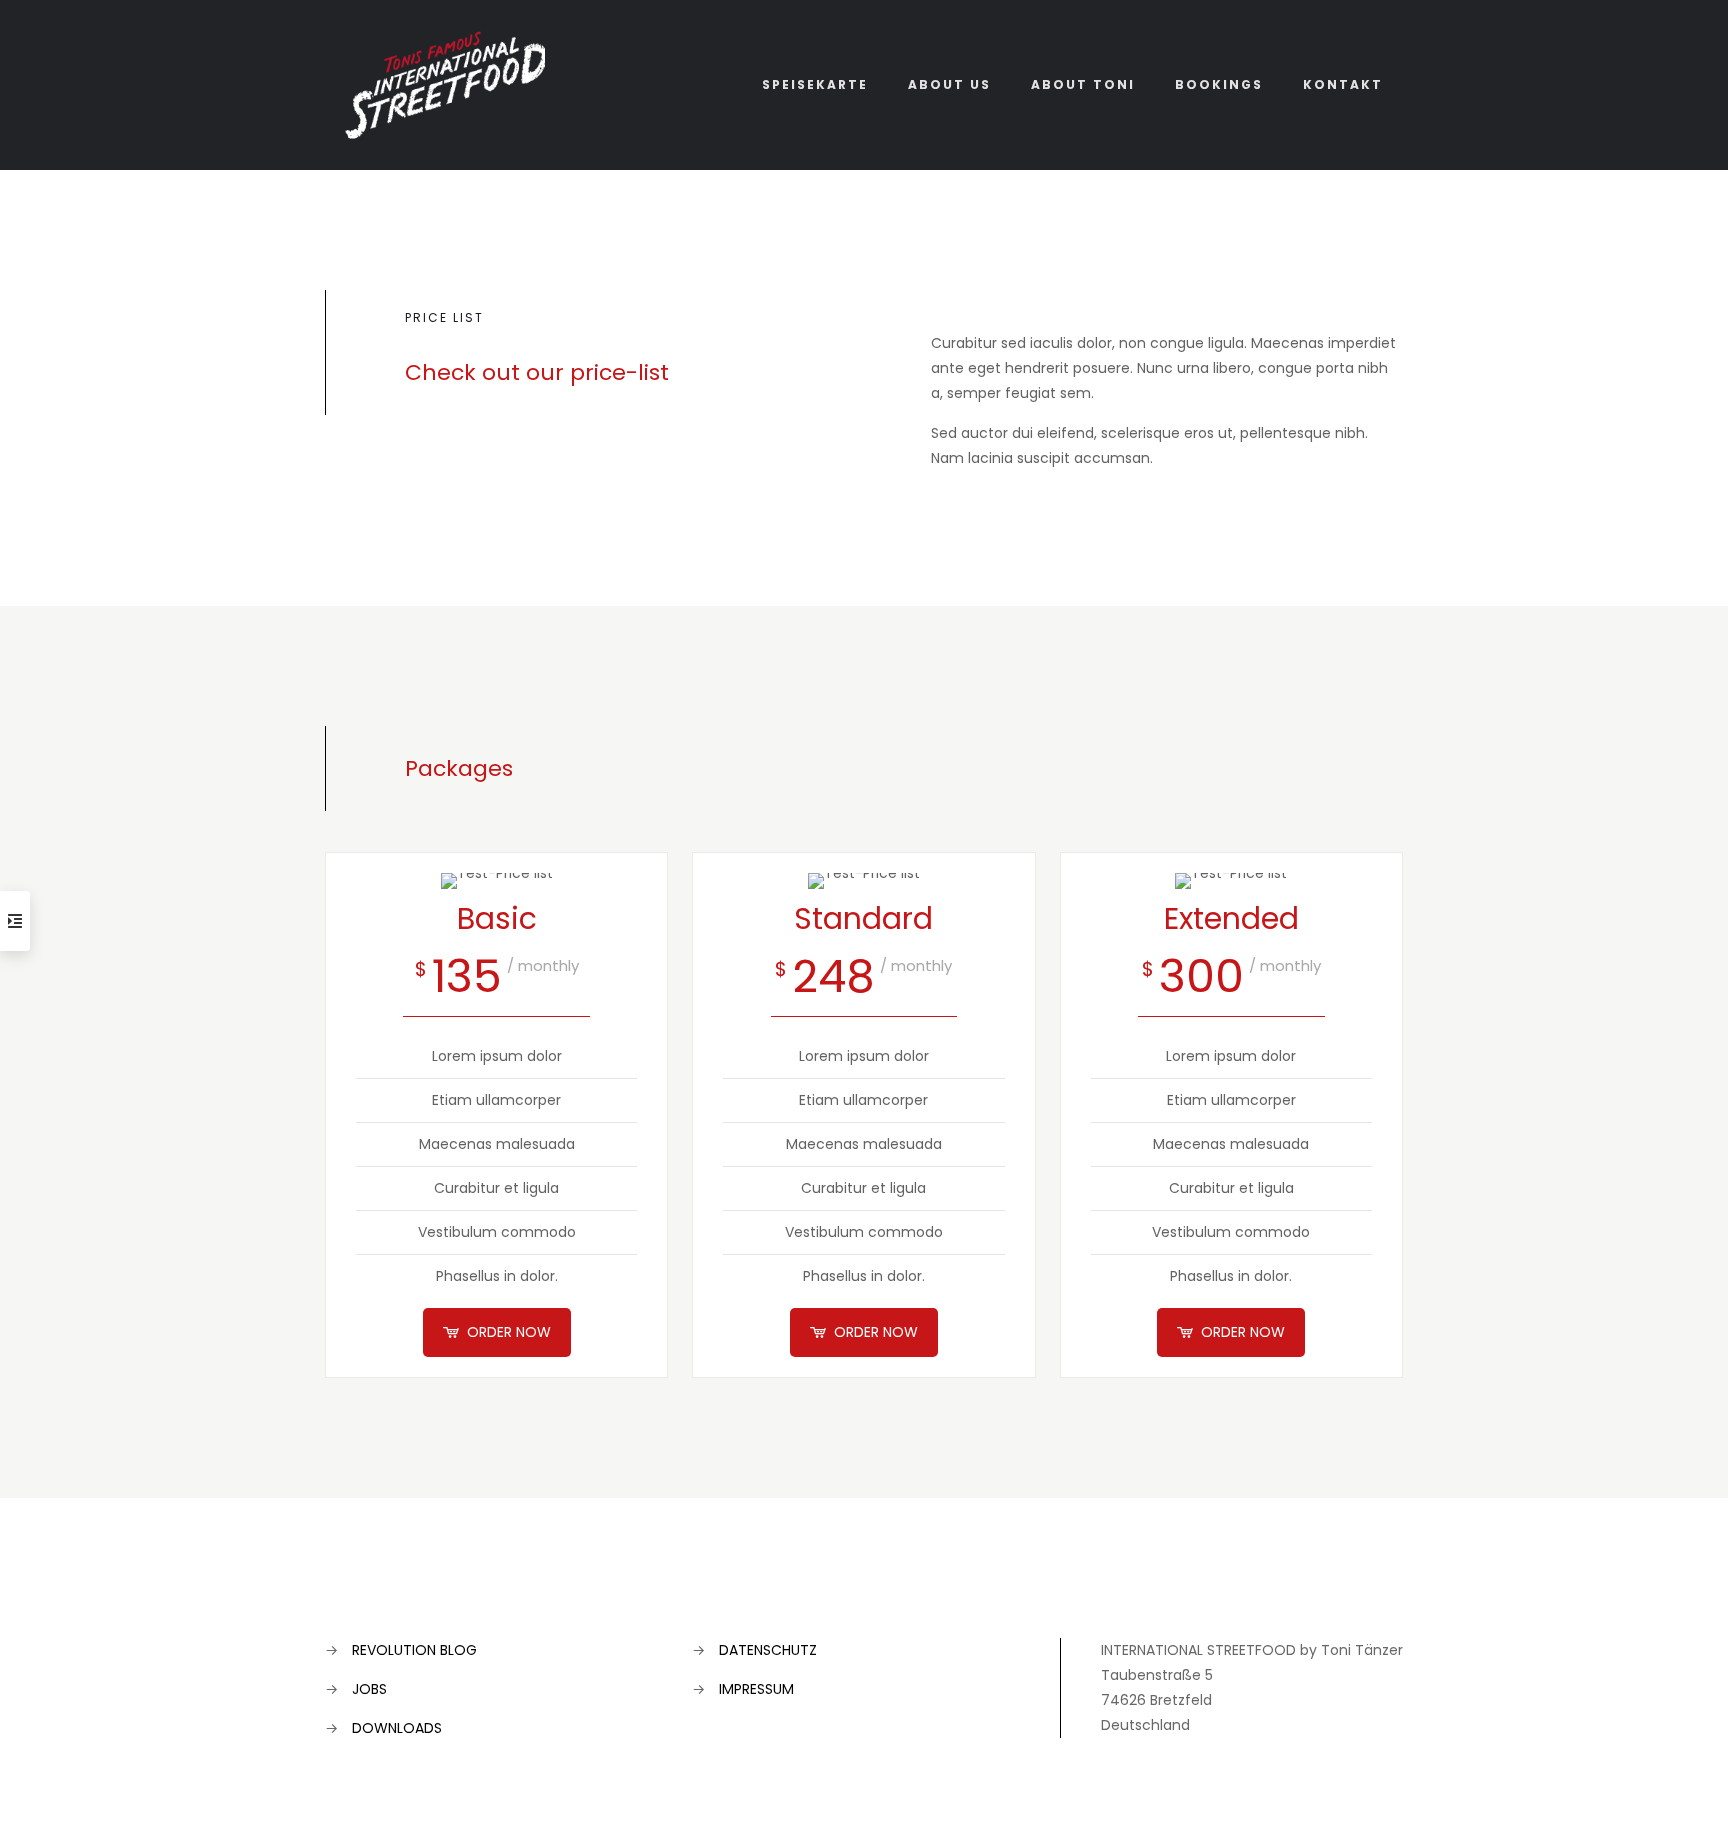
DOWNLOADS (397, 1728)
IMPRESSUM (756, 1689)
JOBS (369, 1689)
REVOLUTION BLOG (414, 1650)
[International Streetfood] (445, 84)
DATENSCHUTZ (768, 1650)
